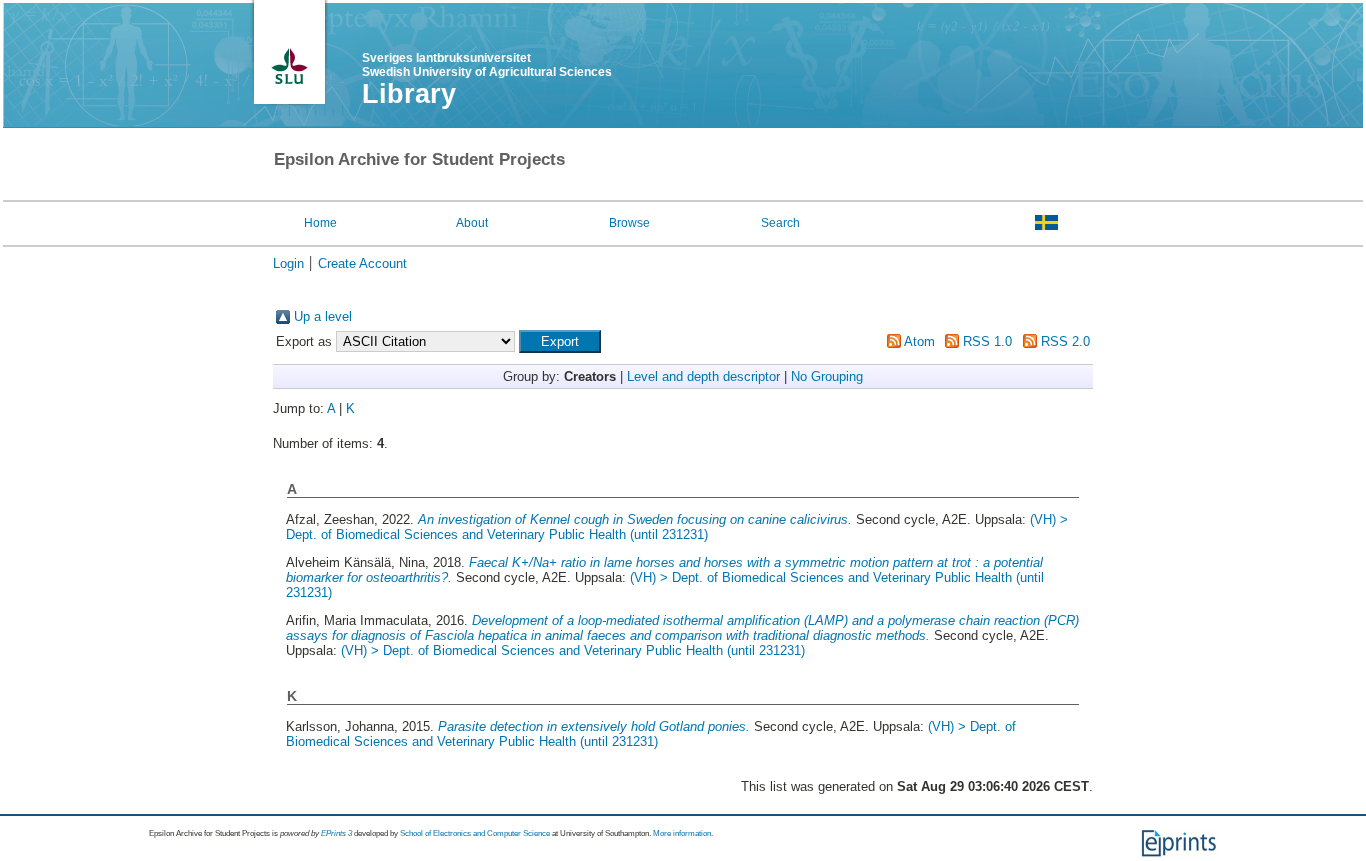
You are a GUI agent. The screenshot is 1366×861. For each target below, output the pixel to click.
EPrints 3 (336, 833)
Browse (629, 223)
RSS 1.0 (987, 341)
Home (320, 223)
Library (409, 94)
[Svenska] (1046, 222)
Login (288, 263)
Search (780, 223)
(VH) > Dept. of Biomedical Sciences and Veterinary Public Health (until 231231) (677, 527)
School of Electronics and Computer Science (475, 833)
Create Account (362, 263)
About (472, 223)
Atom (919, 341)
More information (682, 833)
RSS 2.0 (1065, 341)
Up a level (323, 316)
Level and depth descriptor (703, 376)
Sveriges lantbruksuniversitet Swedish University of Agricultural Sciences (487, 65)
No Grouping (827, 376)
